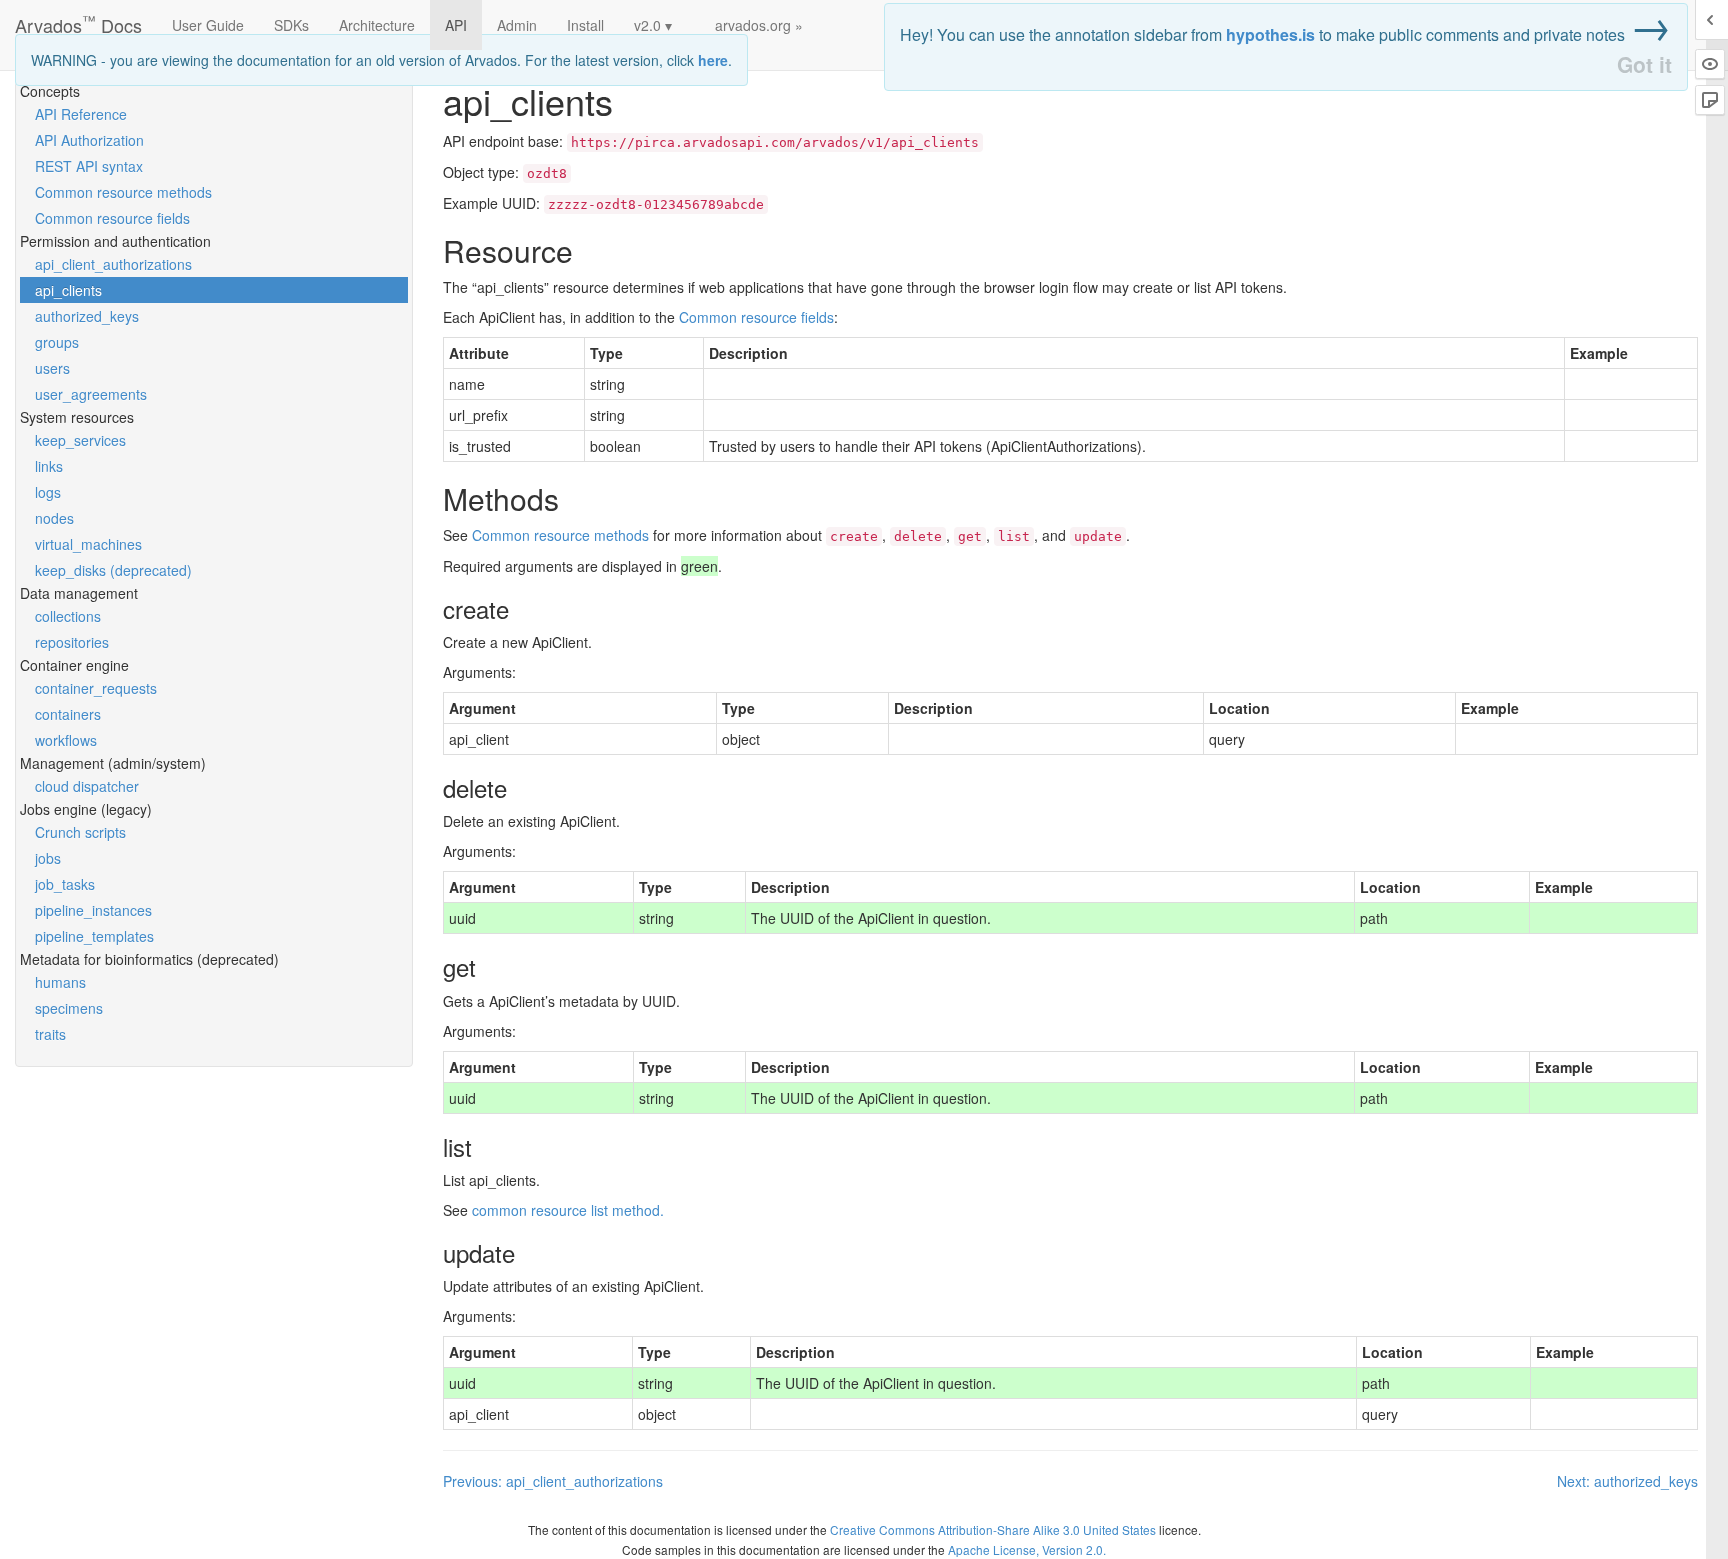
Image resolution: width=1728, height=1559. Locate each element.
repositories (72, 642)
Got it (1644, 64)
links (49, 466)
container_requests (96, 688)
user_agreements (91, 394)
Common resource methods (123, 192)
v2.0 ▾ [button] (653, 25)
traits (50, 1034)
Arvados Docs (78, 20)
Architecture (377, 25)
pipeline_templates (94, 936)
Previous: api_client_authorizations (553, 1481)
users (52, 368)
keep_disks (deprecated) (113, 570)
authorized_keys (87, 316)
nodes (54, 518)
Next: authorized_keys (1627, 1481)
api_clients (68, 290)
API (456, 25)
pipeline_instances (93, 910)
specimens (69, 1008)
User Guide (208, 25)
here (713, 60)
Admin (517, 25)
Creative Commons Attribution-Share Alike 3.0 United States (993, 1529)
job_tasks (65, 884)
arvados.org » (759, 25)
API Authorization (89, 140)
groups (57, 342)
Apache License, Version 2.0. (1027, 1549)
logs (48, 492)
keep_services (80, 440)
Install (585, 25)
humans (60, 982)
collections (68, 616)
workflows (66, 740)
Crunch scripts (80, 832)
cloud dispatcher (87, 786)
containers (68, 714)
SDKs (291, 25)
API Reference (81, 114)
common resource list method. (568, 1210)
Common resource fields (112, 218)
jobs (48, 858)
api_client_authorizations (113, 264)
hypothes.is (1270, 34)
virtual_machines (88, 544)
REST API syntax (89, 166)
